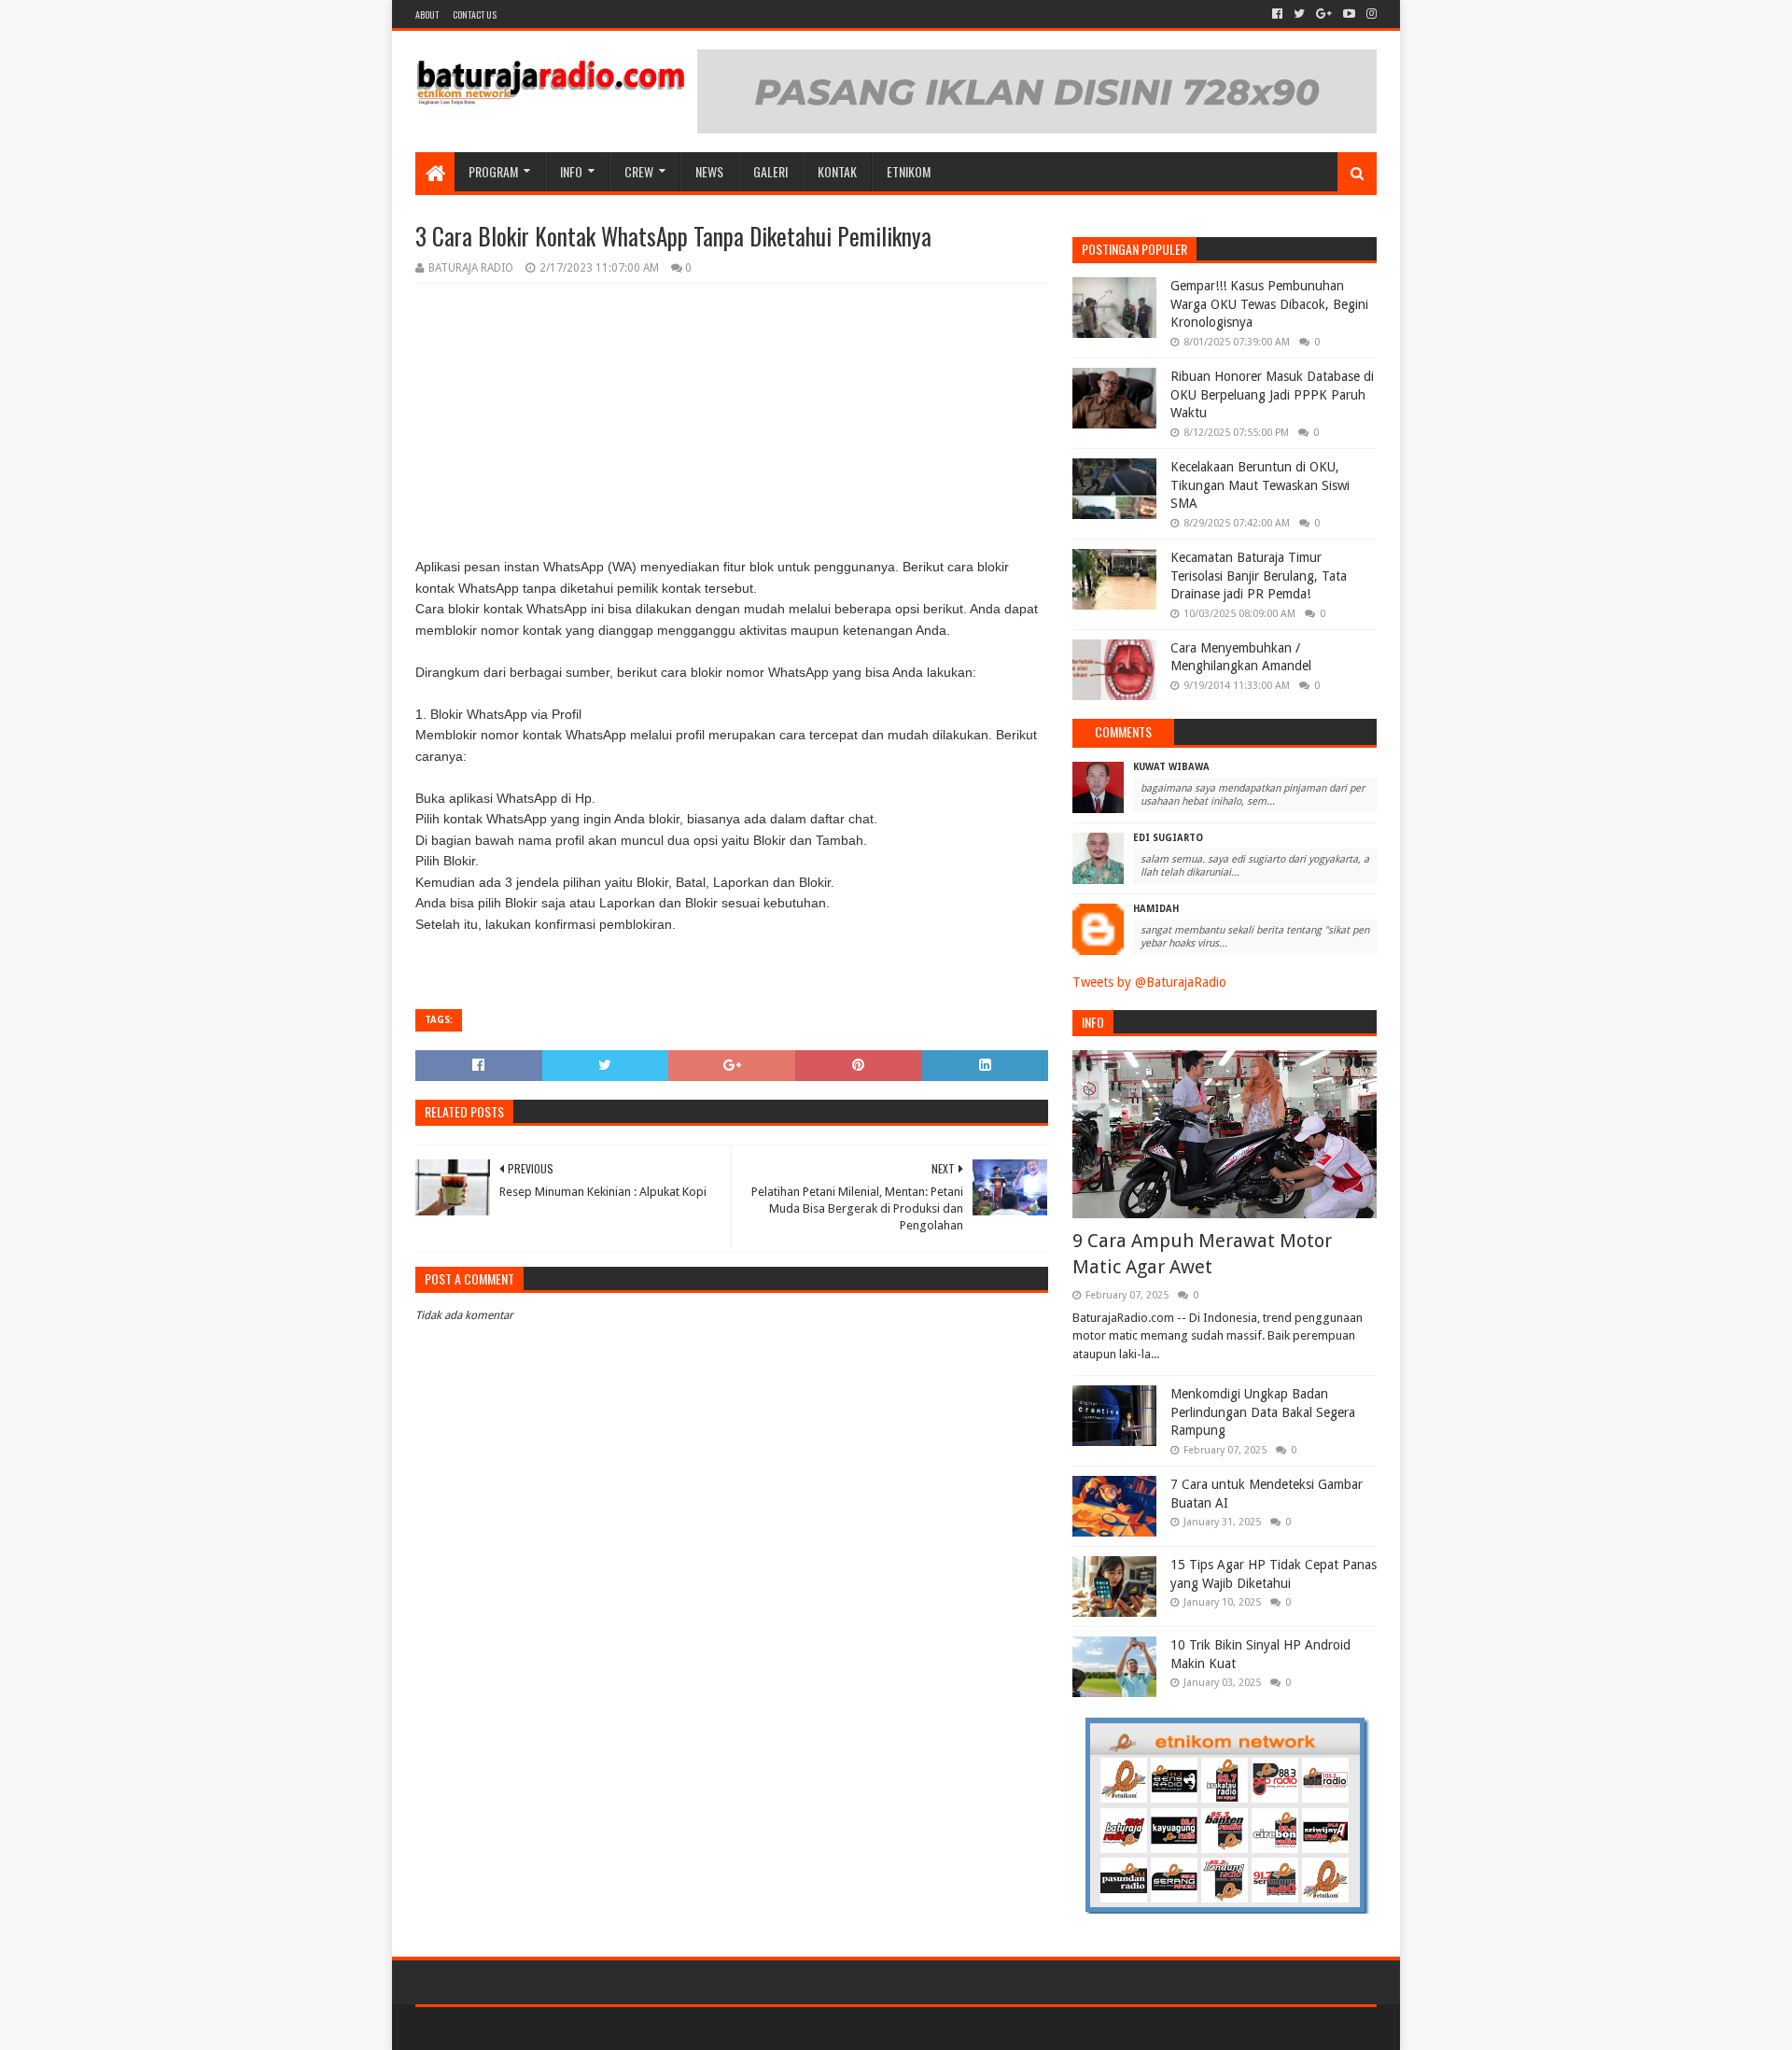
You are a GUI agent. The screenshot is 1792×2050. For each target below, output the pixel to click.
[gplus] (1324, 14)
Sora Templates (519, 2028)
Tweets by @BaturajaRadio (1149, 982)
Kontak (837, 171)
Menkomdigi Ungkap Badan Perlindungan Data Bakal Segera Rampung (1263, 1412)
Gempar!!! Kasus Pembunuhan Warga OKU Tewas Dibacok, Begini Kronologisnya (1269, 304)
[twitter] (1299, 14)
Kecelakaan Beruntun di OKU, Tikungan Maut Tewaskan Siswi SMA (1260, 485)
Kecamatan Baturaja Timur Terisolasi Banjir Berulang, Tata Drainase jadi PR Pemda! (1259, 576)
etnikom (909, 171)
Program (493, 171)
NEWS (709, 171)
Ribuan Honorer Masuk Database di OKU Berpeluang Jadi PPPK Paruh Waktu (1272, 394)
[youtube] (1349, 14)
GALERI (770, 171)
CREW (639, 171)
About (427, 14)
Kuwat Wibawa (1171, 767)
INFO (571, 171)
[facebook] (1277, 14)
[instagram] (1370, 14)
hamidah (1156, 909)
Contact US (475, 14)
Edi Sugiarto (1168, 838)
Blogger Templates (626, 2028)
